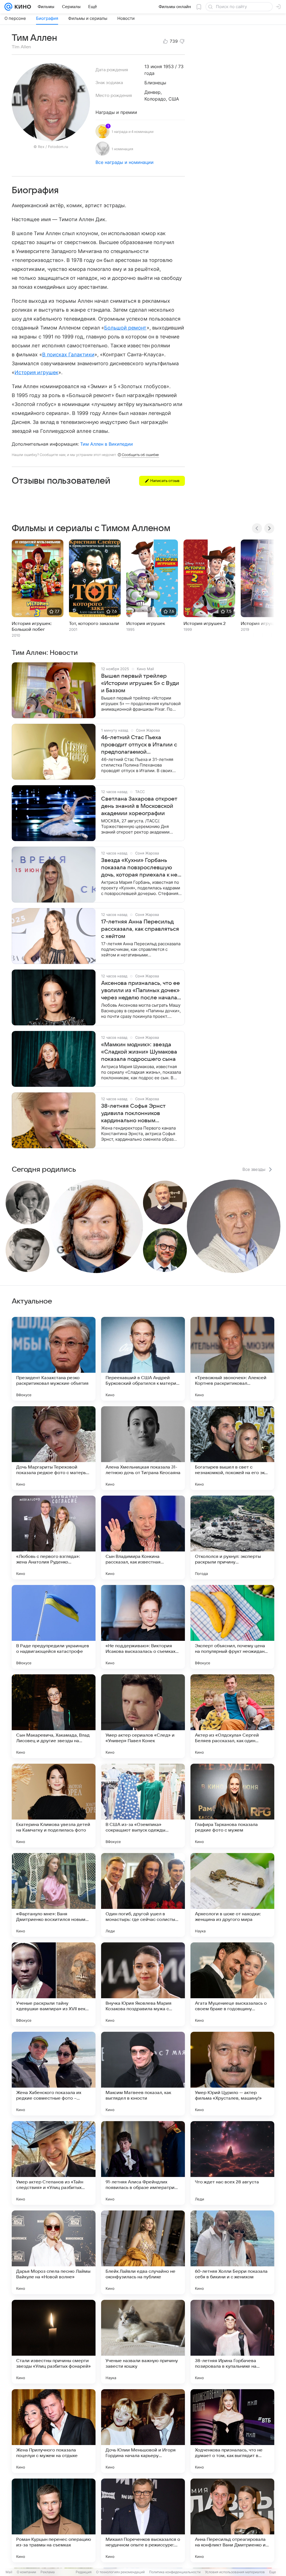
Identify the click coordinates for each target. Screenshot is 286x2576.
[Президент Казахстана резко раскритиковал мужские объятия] (54, 1359)
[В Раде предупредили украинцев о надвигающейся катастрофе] (54, 1627)
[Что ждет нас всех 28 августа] (232, 2163)
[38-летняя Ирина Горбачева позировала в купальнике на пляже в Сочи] (232, 2342)
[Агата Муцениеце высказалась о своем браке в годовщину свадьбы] (232, 1984)
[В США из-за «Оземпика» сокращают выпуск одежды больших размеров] (143, 1806)
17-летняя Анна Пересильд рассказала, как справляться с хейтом (140, 929)
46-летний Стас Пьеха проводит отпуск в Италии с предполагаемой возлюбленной (139, 745)
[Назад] (257, 528)
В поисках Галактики (68, 354)
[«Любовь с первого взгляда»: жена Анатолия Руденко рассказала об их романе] (54, 1538)
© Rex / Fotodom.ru (51, 147)
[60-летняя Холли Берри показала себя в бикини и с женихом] (232, 2252)
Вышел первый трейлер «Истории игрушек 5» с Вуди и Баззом (140, 683)
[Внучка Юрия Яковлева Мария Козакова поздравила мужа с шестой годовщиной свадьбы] (143, 1984)
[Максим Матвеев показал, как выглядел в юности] (143, 2074)
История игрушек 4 (262, 624)
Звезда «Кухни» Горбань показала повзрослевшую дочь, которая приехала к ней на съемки (141, 868)
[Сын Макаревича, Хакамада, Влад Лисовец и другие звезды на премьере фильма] (54, 1716)
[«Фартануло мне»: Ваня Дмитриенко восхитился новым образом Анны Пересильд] (54, 1895)
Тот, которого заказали (94, 624)
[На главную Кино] (22, 7)
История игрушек (36, 372)
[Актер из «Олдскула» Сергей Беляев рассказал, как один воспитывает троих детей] (232, 1716)
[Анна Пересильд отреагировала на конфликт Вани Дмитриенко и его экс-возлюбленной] (232, 2520)
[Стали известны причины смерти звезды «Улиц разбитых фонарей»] (54, 2342)
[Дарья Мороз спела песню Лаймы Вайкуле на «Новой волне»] (54, 2252)
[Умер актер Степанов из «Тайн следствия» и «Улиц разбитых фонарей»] (54, 2163)
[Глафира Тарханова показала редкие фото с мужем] (232, 1806)
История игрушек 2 (205, 624)
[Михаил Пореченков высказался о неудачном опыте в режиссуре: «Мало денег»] (143, 2520)
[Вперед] (269, 528)
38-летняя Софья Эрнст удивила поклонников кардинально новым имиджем (133, 1114)
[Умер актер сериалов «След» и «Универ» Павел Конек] (143, 1716)
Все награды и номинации (125, 162)
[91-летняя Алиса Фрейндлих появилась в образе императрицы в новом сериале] (143, 2163)
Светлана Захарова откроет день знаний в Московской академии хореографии (139, 806)
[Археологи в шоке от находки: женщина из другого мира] (232, 1895)
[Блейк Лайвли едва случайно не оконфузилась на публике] (143, 2252)
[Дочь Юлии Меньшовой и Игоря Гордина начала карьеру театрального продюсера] (143, 2431)
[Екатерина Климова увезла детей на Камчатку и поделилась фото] (54, 1806)
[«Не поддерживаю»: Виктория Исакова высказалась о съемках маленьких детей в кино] (143, 1627)
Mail (9, 2572)
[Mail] (8, 7)
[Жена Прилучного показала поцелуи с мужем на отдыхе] (54, 2431)
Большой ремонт (125, 328)
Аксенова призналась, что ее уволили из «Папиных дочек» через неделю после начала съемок (140, 991)
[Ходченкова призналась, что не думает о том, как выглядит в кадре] (232, 2431)
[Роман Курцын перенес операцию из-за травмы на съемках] (54, 2520)
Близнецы (155, 83)
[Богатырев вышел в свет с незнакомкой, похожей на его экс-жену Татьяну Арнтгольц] (232, 1448)
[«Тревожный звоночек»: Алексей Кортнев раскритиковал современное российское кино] (232, 1359)
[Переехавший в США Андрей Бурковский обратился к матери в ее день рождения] (143, 1359)
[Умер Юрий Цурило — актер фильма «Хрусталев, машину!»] (232, 2074)
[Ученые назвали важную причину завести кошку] (143, 2342)
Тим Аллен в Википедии (107, 444)
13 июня (153, 66)
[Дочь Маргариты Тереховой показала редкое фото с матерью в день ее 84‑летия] (54, 1448)
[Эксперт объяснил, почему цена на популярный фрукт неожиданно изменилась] (232, 1627)
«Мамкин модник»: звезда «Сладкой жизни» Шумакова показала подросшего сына (139, 1052)
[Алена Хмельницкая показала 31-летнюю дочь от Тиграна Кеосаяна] (143, 1448)
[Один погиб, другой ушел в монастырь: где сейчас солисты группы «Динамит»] (143, 1895)
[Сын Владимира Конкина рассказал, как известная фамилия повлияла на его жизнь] (143, 1538)
